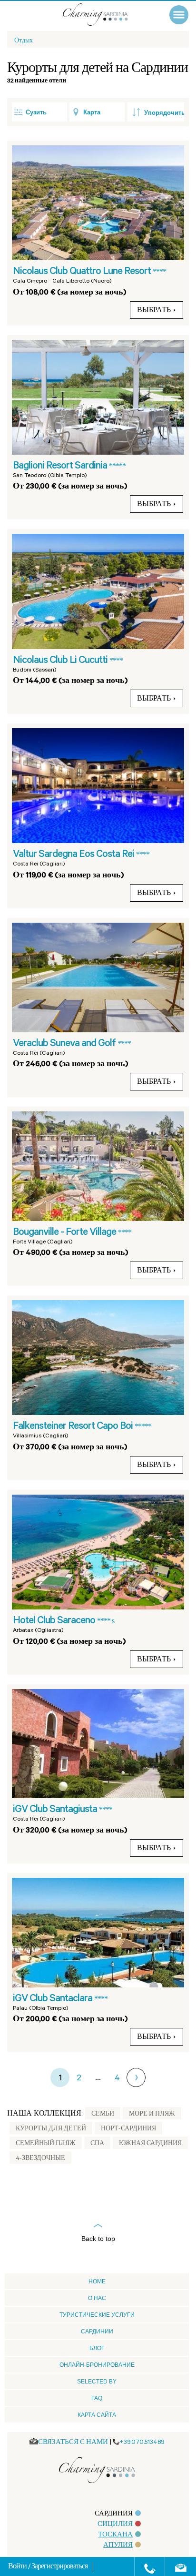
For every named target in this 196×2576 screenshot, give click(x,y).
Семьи (103, 2115)
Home (97, 2281)
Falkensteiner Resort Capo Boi (74, 1427)
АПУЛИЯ (118, 2546)
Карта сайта (97, 2415)
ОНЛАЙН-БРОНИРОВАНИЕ (97, 2365)
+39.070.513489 (142, 2443)
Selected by (97, 2382)
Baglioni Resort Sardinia (61, 467)
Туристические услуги (97, 2315)
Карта (92, 112)
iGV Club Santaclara (54, 1999)
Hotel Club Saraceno (55, 1621)
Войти (18, 2567)
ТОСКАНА (115, 2535)
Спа (97, 2144)
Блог (97, 2348)
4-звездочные (40, 2159)
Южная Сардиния (150, 2144)
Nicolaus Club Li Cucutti (61, 661)
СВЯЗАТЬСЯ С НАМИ (73, 2443)
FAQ (97, 2398)
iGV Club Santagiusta (56, 1810)
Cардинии (97, 2332)
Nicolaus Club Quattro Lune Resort (83, 272)
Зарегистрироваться (59, 2567)
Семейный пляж (46, 2144)
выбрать (154, 311)
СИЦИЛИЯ (115, 2525)
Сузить (36, 112)
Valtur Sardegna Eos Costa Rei (74, 855)
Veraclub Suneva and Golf (65, 1044)
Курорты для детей (51, 2129)
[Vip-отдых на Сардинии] (105, 15)
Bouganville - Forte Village (65, 1233)
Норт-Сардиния (128, 2129)
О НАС (97, 2298)
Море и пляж (152, 2115)
